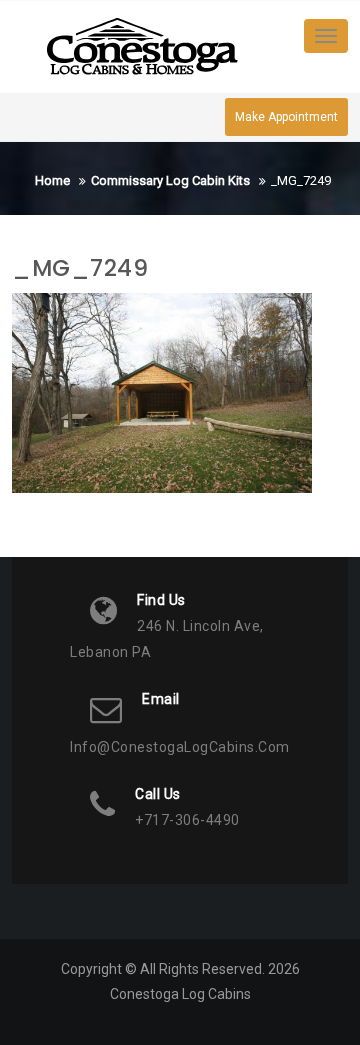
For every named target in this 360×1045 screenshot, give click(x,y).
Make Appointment (286, 117)
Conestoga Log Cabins (180, 994)
